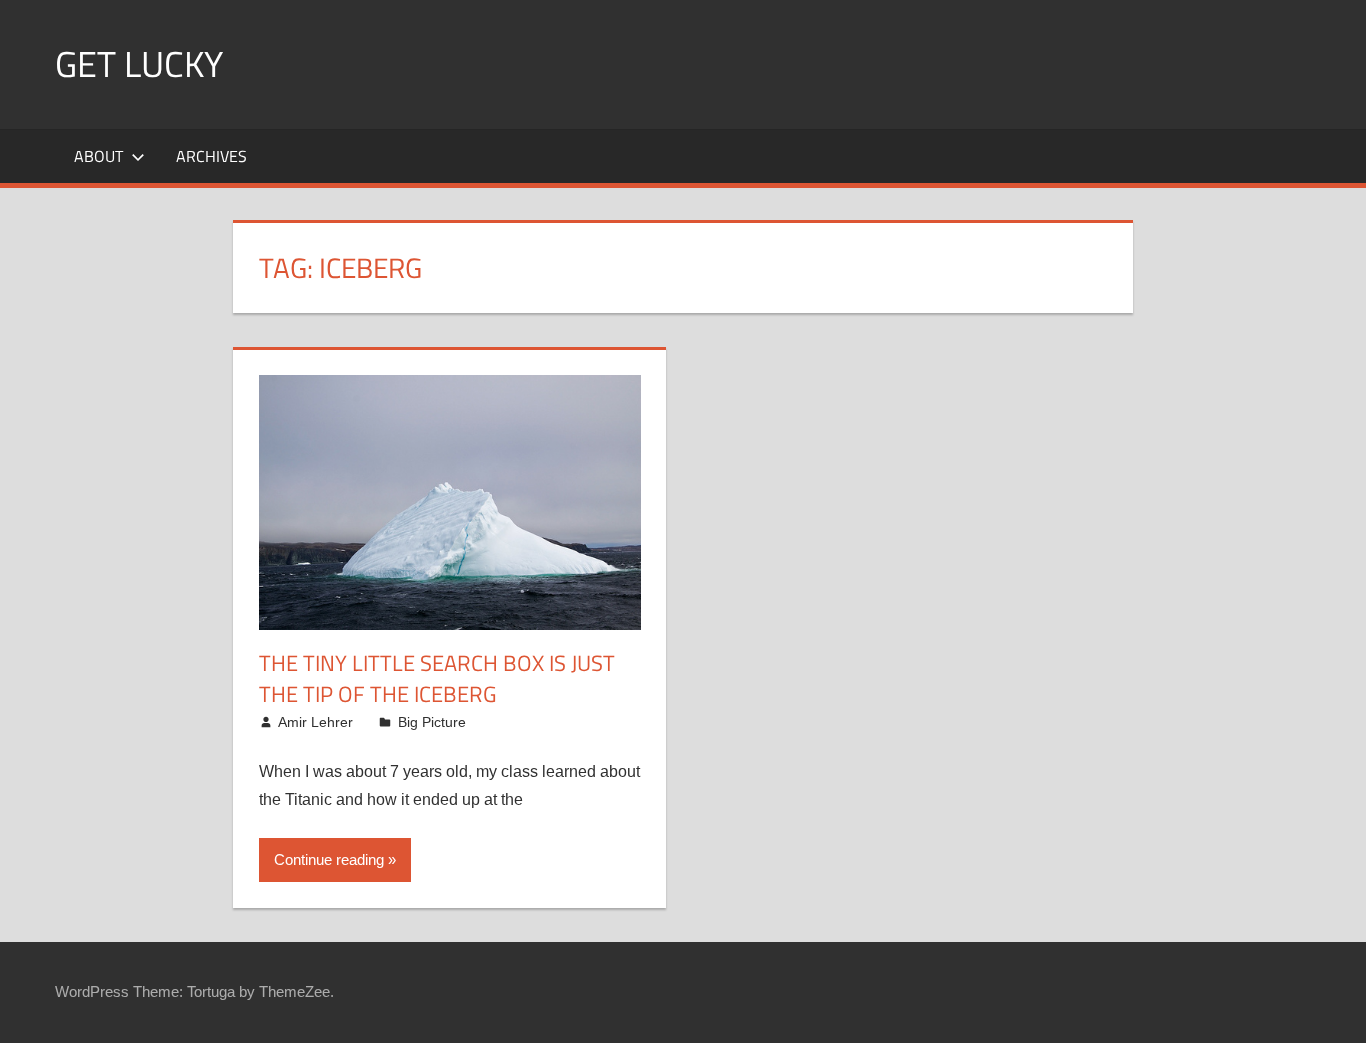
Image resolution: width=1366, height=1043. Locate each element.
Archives (211, 156)
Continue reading (329, 859)
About (98, 156)
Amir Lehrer (315, 722)
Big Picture (432, 722)
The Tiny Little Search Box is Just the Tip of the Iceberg (437, 678)
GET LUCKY (139, 63)
